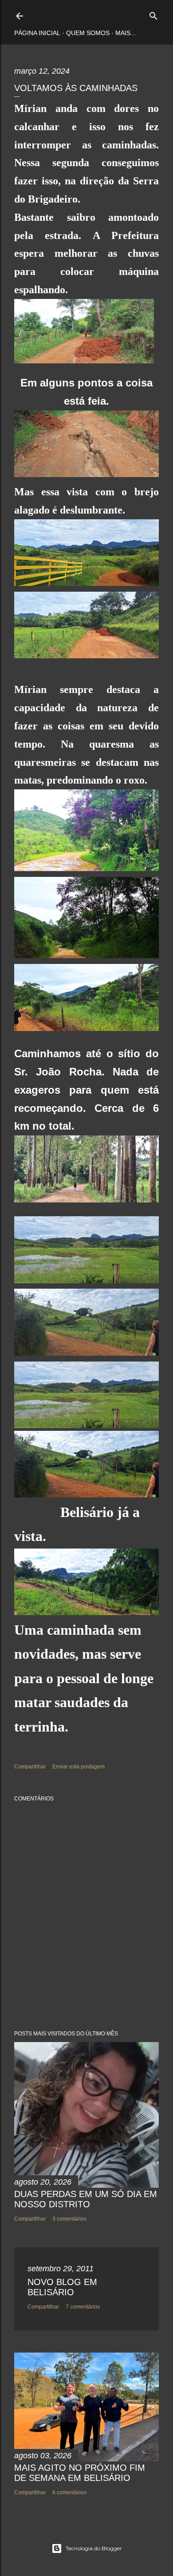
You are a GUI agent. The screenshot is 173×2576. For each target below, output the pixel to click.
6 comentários (69, 2492)
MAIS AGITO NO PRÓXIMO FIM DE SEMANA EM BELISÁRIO (80, 2473)
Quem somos (88, 33)
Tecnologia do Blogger (94, 2548)
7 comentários (83, 2307)
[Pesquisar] (153, 14)
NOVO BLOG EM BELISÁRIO (62, 2287)
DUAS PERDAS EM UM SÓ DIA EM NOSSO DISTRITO (86, 2199)
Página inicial (37, 33)
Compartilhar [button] (30, 1767)
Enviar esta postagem (79, 1767)
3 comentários (69, 2219)
